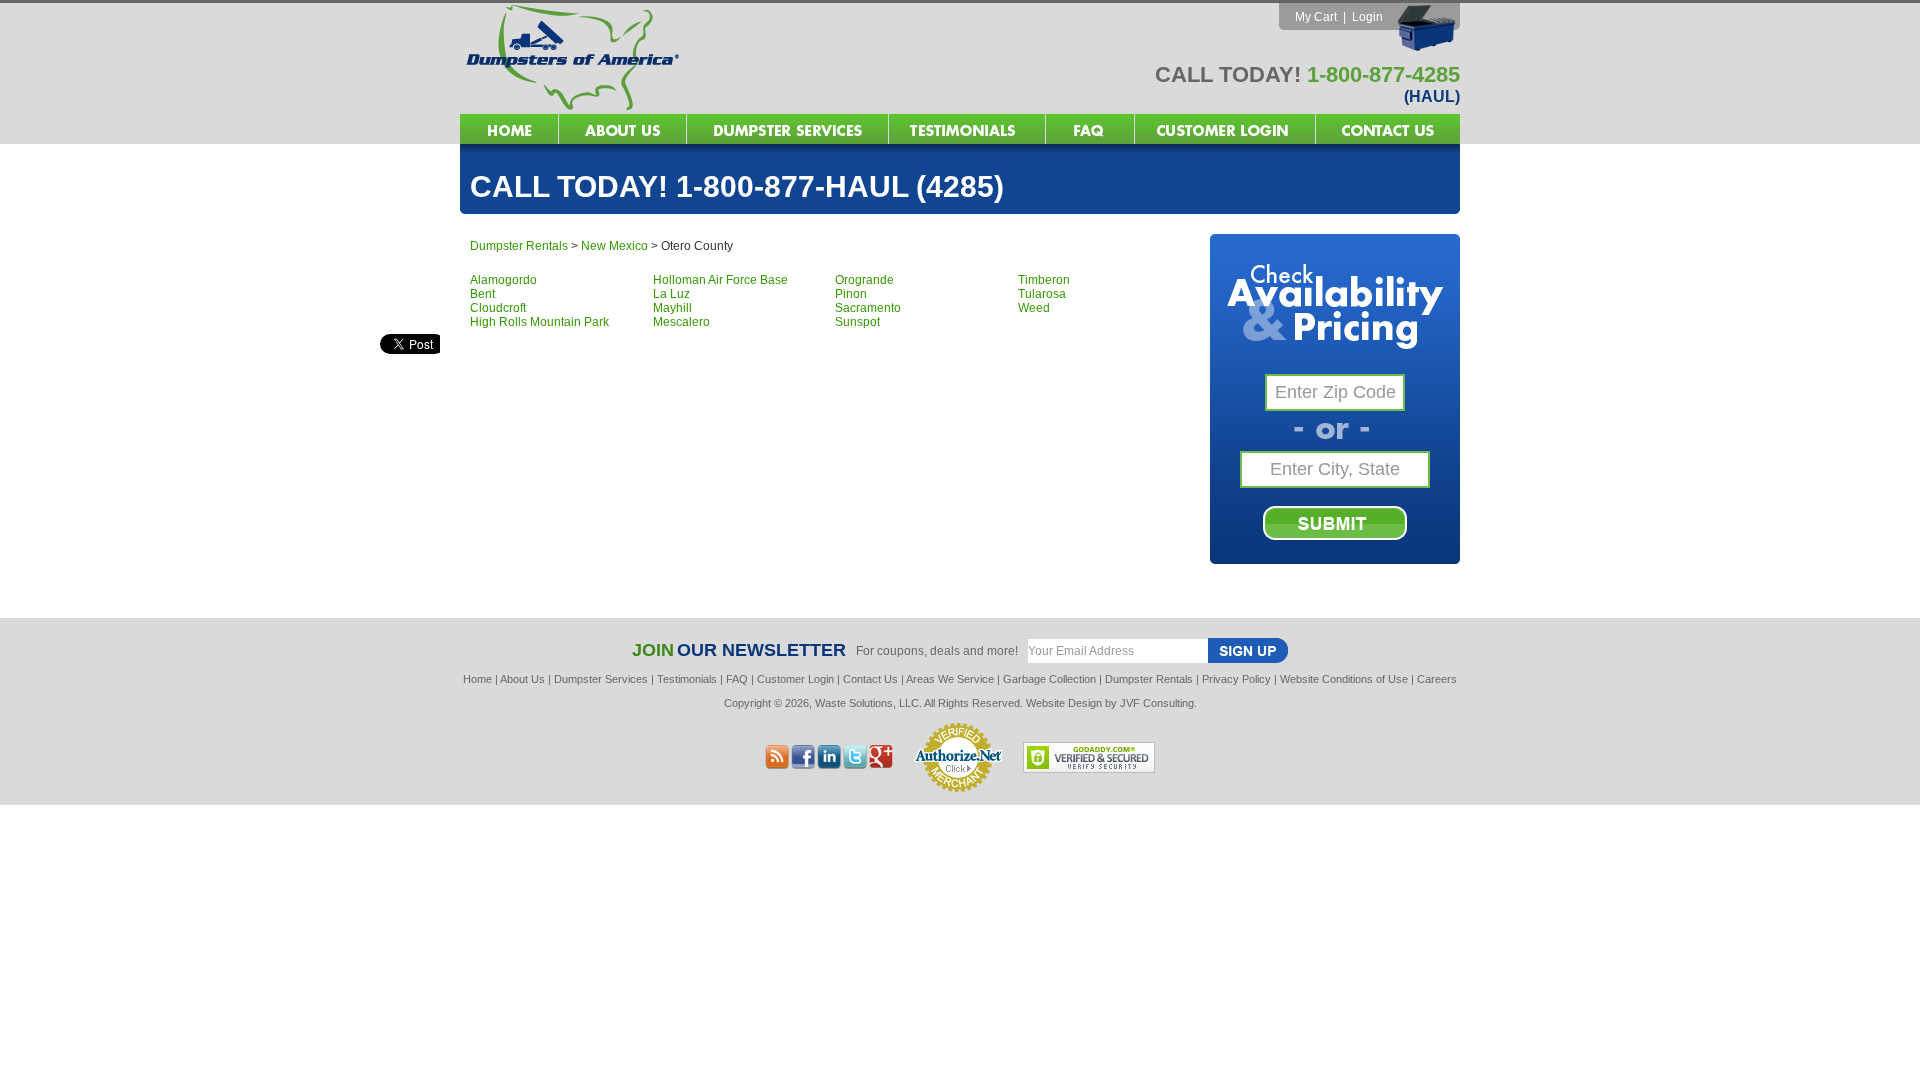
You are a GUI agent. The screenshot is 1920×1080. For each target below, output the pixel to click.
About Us (522, 679)
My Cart (1316, 17)
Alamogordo (503, 280)
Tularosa (1042, 294)
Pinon (851, 294)
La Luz (671, 294)
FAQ (737, 679)
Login (1367, 17)
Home (477, 679)
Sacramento (868, 308)
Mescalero (681, 322)
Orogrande (864, 280)
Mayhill (672, 308)
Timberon (1044, 280)
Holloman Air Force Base (720, 280)
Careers (1437, 679)
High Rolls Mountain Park (539, 322)
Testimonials (687, 679)
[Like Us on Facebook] (829, 763)
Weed (1034, 308)
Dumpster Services (601, 679)
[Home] (710, 108)
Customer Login (795, 679)
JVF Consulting (1157, 703)
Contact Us (870, 679)
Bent (482, 294)
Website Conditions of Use (1344, 679)
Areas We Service (950, 679)
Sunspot (857, 322)
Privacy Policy (1236, 679)
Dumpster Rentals (519, 246)
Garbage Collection (1049, 679)
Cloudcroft (498, 308)
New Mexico (614, 246)
